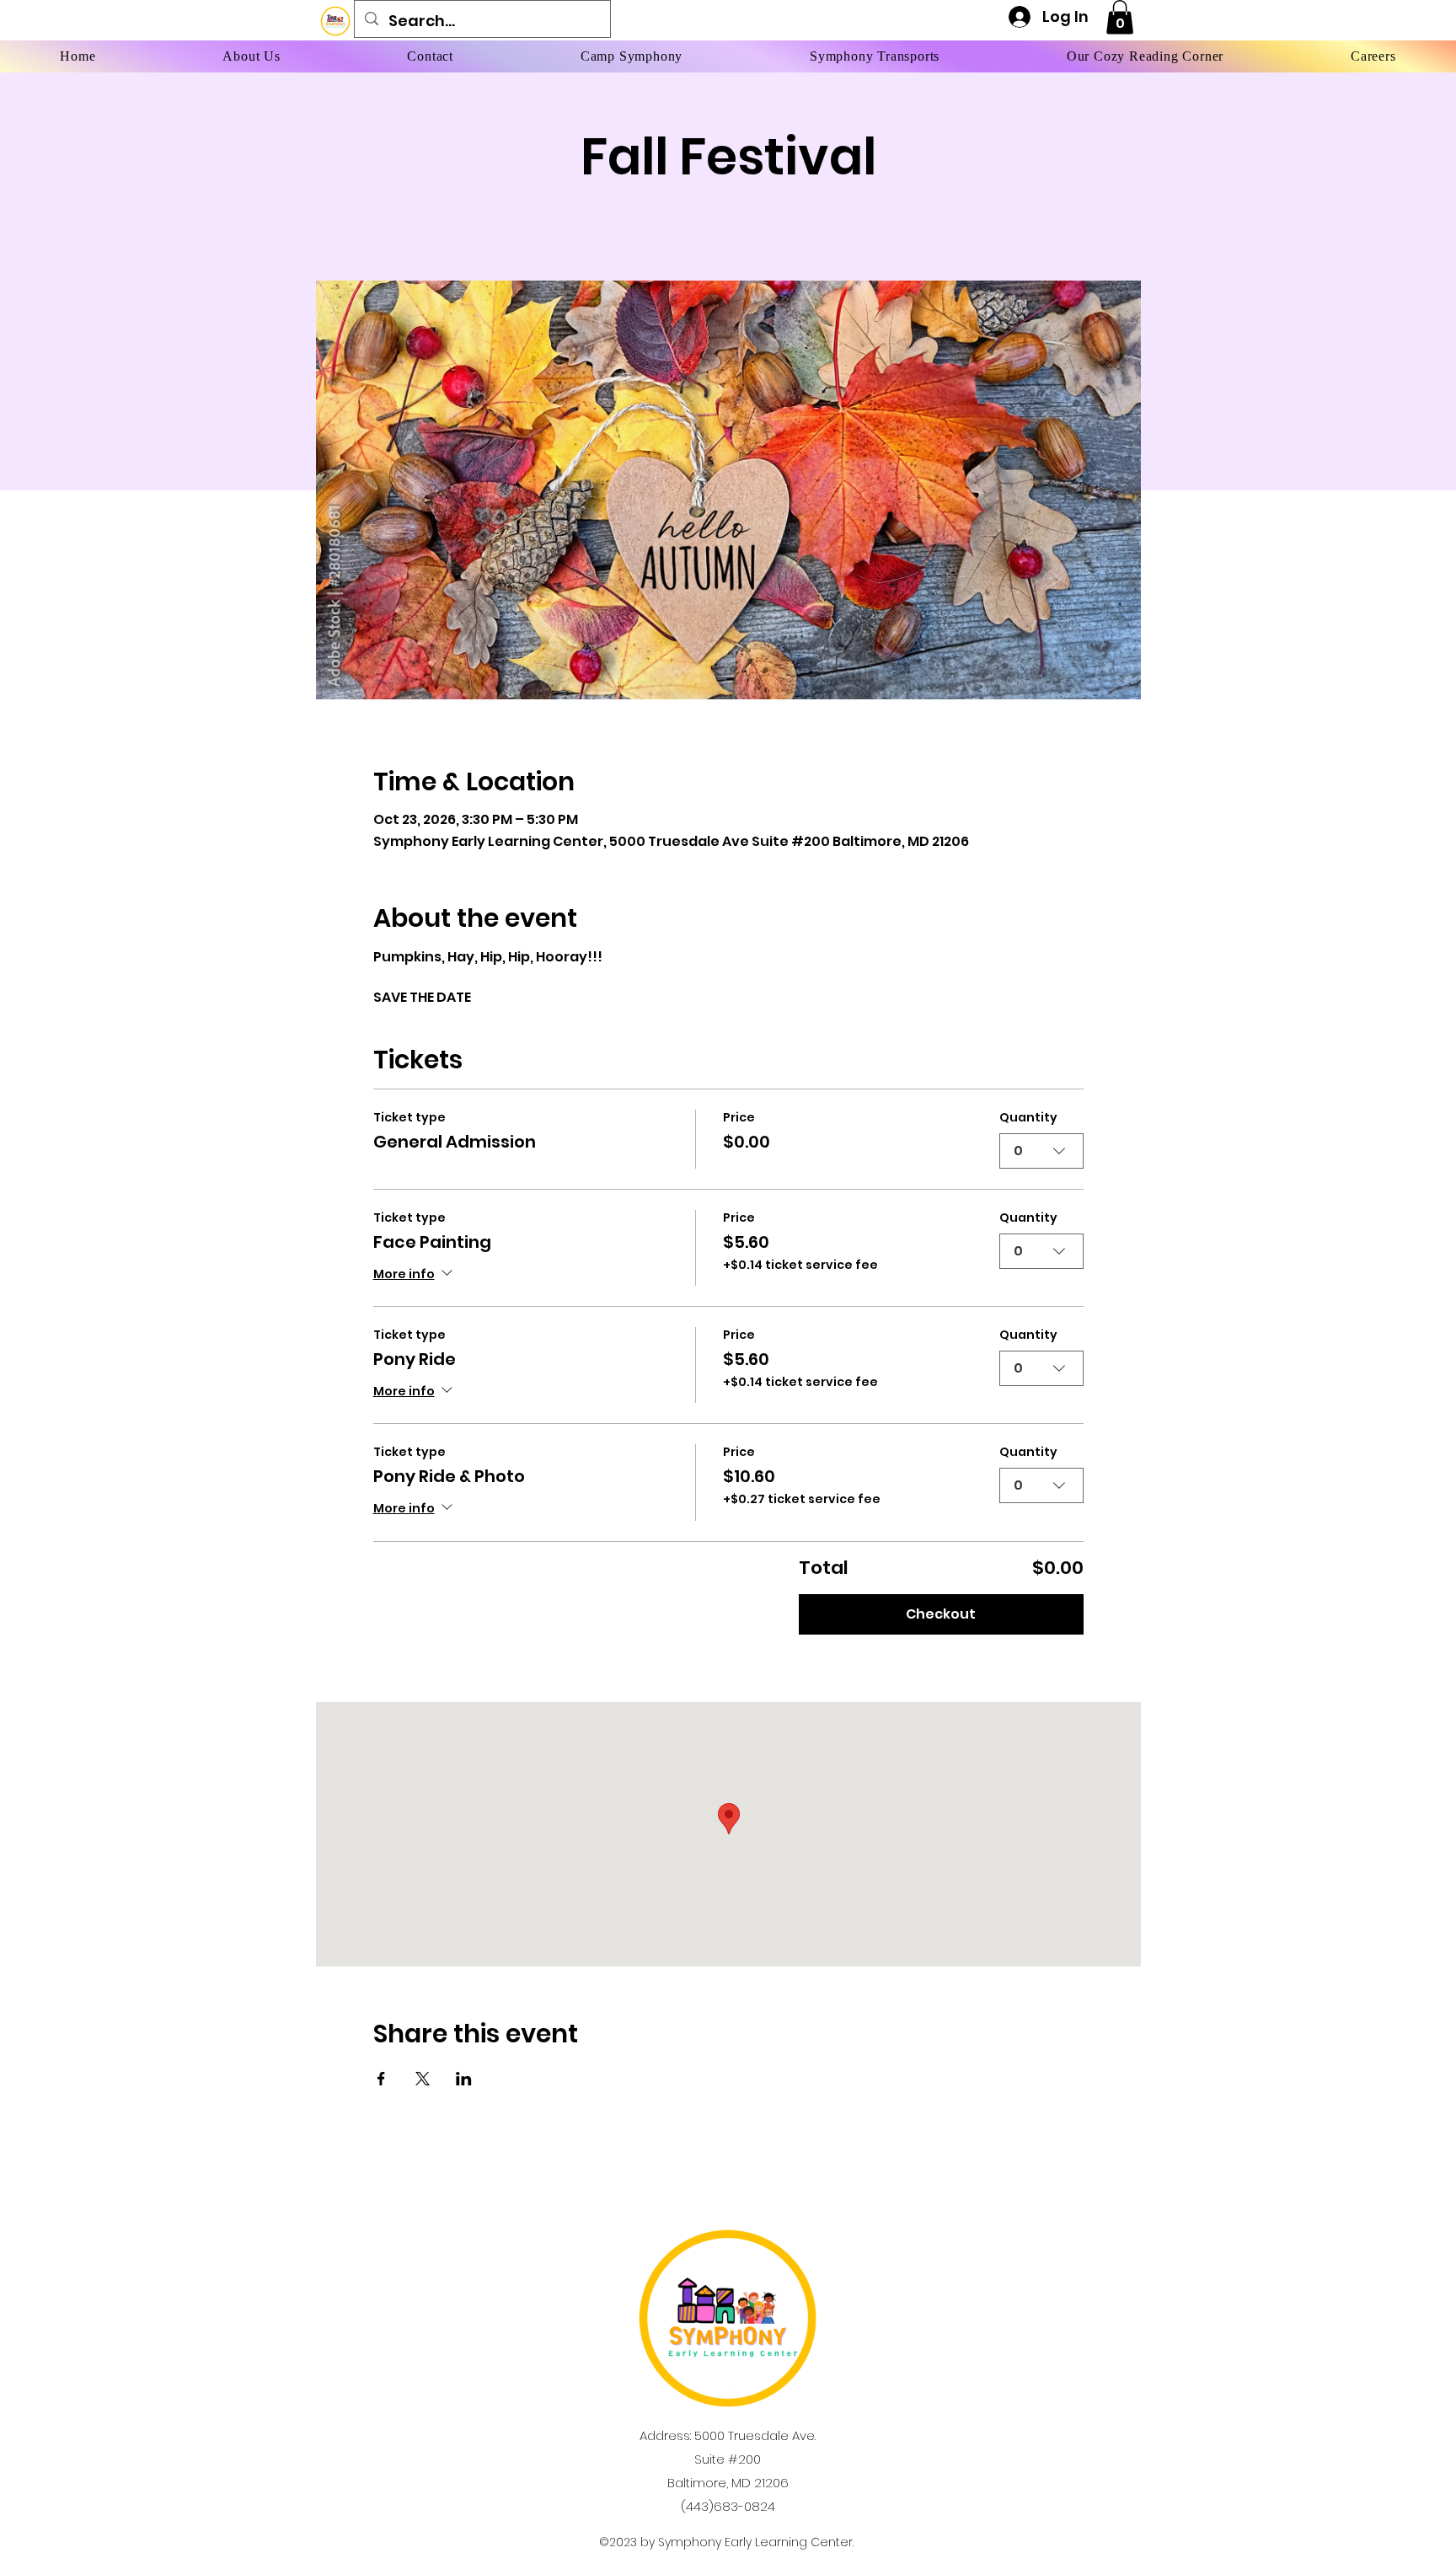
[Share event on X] (423, 2079)
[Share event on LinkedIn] (464, 2079)
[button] (1120, 17)
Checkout (941, 1614)
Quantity (1028, 1118)
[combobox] (1041, 1151)
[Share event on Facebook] (381, 2079)
